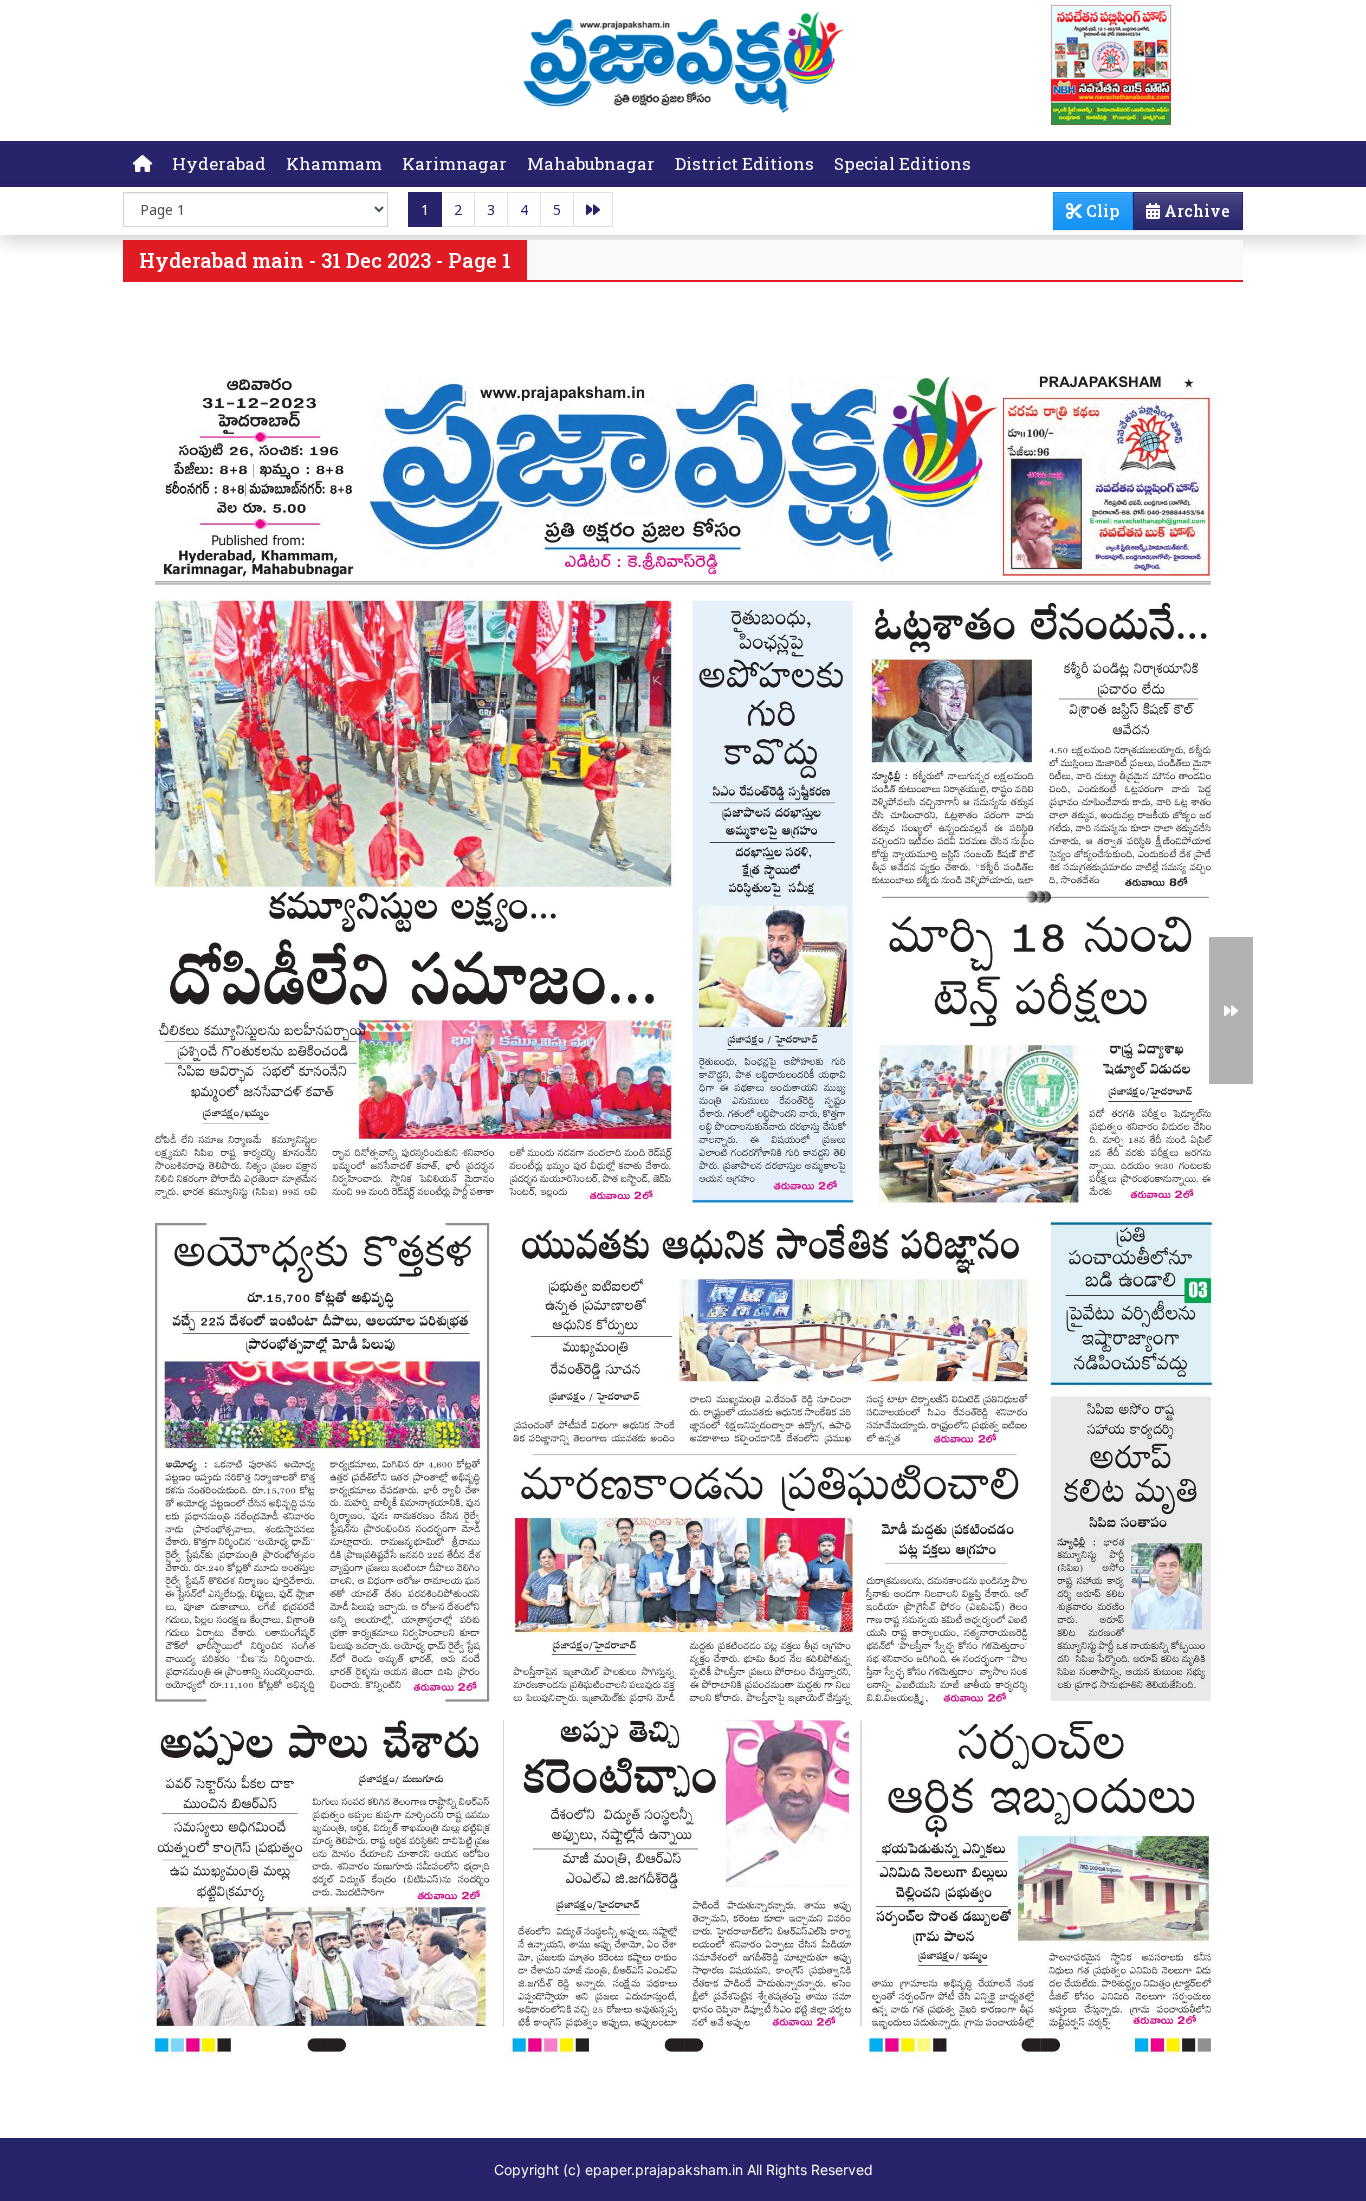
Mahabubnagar (591, 163)
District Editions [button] (744, 163)
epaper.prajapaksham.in (664, 2169)
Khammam (334, 163)
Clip (1101, 210)
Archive (1195, 210)
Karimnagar (454, 163)
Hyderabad (219, 163)
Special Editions (902, 163)
